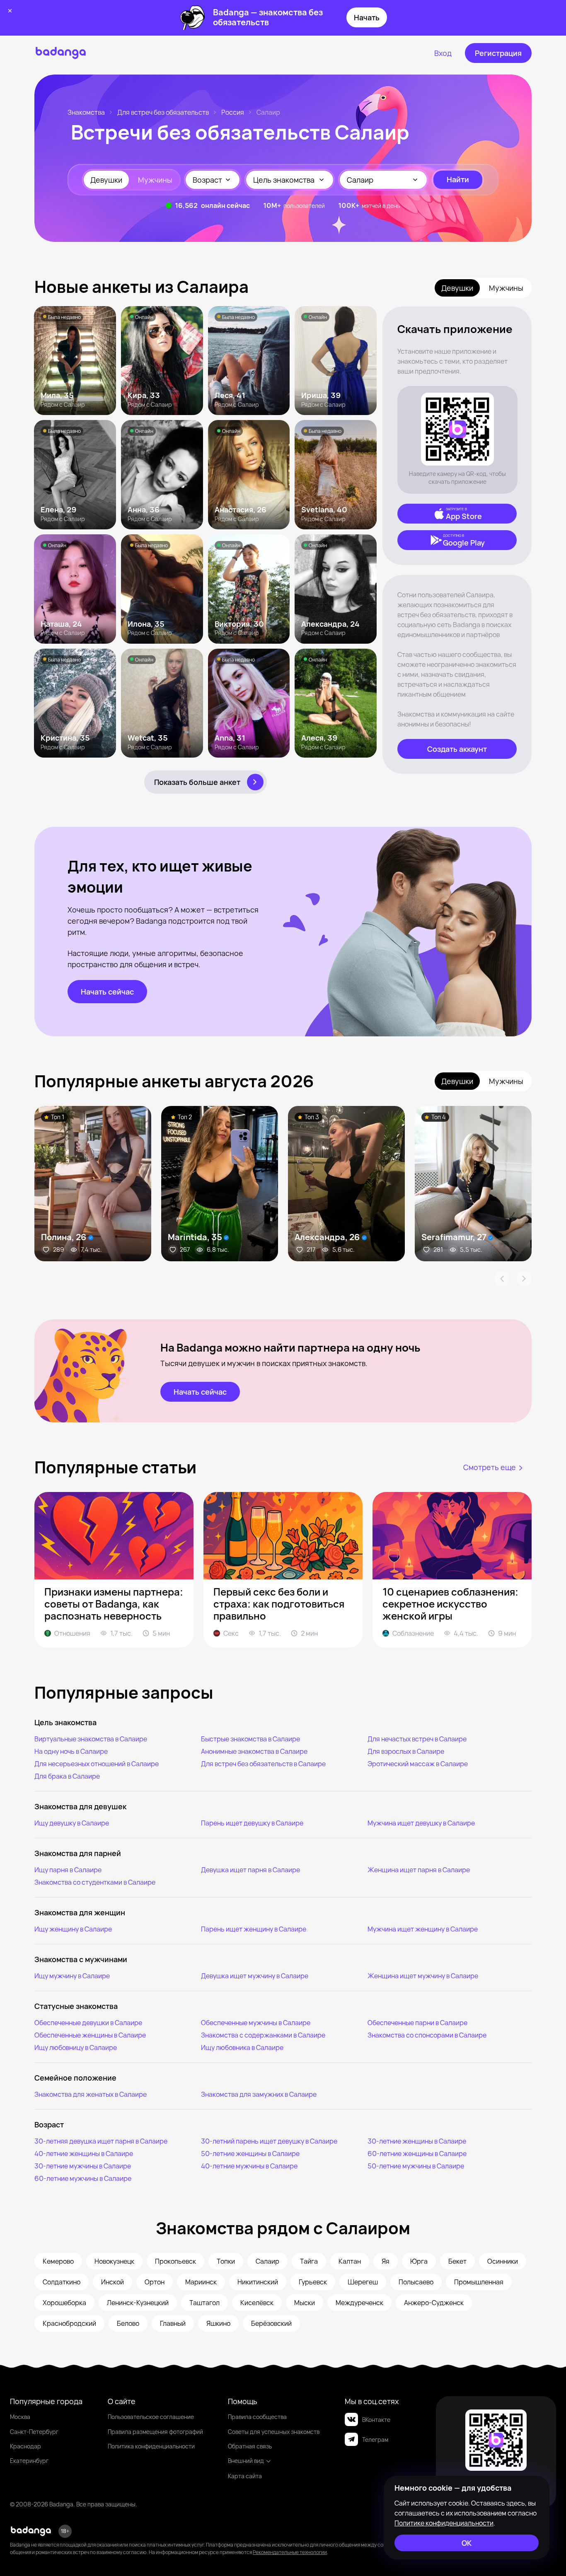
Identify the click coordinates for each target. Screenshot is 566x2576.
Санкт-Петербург (34, 2432)
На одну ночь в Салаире (71, 1751)
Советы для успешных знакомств (274, 2432)
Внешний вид (246, 2461)
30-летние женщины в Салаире (417, 2141)
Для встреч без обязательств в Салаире (263, 1764)
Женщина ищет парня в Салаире (419, 1870)
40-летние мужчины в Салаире (249, 2166)
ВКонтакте (376, 2420)
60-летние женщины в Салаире (417, 2154)
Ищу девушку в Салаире (72, 1823)
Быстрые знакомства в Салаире (250, 1739)
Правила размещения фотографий (155, 2432)
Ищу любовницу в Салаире (76, 2047)
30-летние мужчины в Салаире (83, 2166)
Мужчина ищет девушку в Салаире (421, 1823)
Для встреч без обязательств (163, 112)
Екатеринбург (29, 2461)
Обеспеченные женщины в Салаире (90, 2035)
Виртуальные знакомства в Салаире (91, 1739)
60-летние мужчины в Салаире (83, 2178)
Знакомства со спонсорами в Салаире (427, 2035)
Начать (367, 17)
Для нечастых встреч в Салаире (417, 1739)
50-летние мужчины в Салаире (416, 2166)
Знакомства (86, 112)
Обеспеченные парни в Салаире (417, 2023)
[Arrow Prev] (502, 1279)
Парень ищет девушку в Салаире (252, 1823)
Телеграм (375, 2440)
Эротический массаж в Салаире (418, 1764)
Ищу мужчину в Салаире (72, 1976)
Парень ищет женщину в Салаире (254, 1929)
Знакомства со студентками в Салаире (95, 1882)
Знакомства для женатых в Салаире (91, 2094)
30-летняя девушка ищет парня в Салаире (101, 2141)
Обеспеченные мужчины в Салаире (256, 2023)
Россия (233, 112)
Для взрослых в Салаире (406, 1751)
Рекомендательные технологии (290, 2552)
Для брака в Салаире (67, 1776)
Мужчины (155, 180)
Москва (20, 2417)
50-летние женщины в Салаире (250, 2154)
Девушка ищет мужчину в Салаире (255, 1976)
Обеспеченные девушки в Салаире (88, 2023)
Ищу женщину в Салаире (73, 1929)
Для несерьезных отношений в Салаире (97, 1764)
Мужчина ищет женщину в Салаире (423, 1929)
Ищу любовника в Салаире (242, 2047)
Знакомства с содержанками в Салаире (263, 2035)
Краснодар (25, 2446)
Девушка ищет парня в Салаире (250, 1870)
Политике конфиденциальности (444, 2523)
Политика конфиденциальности (151, 2446)
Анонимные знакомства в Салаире (254, 1751)
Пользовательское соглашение (151, 2417)
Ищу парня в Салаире (68, 1870)
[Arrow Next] (524, 1279)
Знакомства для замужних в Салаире (259, 2094)
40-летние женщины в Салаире (84, 2154)
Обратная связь (250, 2446)
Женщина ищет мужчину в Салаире (423, 1976)
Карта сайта (245, 2476)
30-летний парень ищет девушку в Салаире (269, 2141)
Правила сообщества (257, 2417)
